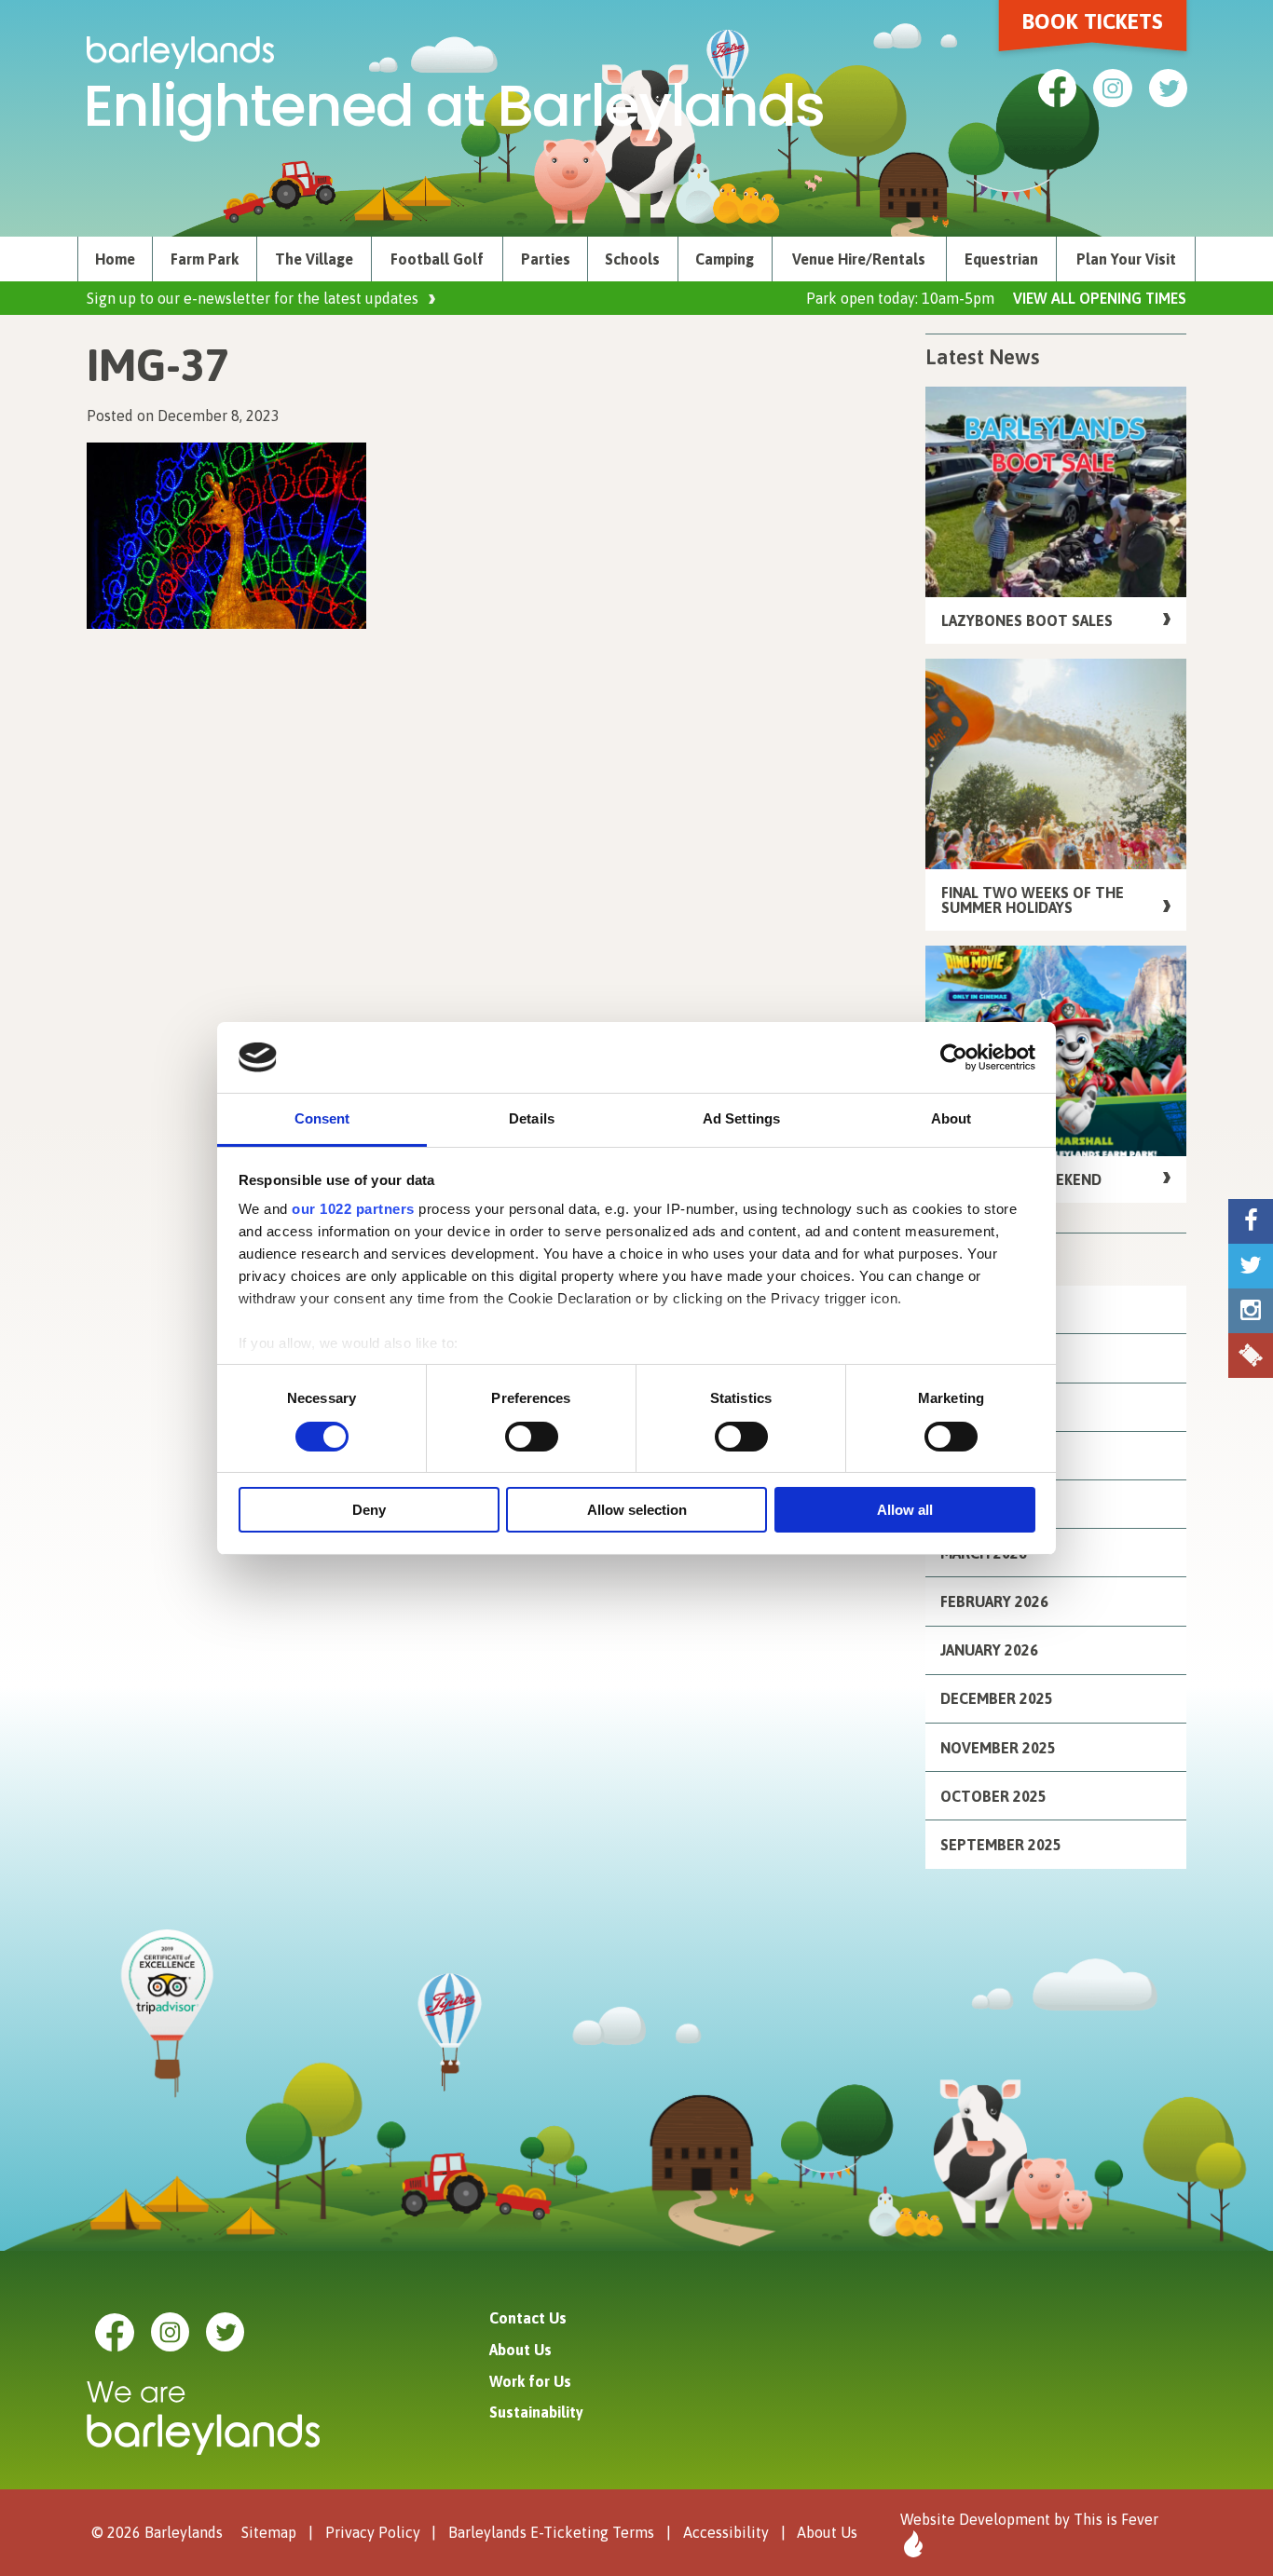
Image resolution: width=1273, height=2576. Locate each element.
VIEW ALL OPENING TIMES (1100, 298)
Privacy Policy (373, 2531)
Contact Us (528, 2318)
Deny (369, 1510)
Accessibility (726, 2531)
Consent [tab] (322, 1118)
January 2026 (989, 1650)
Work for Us (530, 2381)
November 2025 (998, 1748)
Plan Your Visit (1126, 259)
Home (115, 259)
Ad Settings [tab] (741, 1118)
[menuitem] (115, 259)
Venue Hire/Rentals (859, 259)
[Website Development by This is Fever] (911, 2544)
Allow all (905, 1510)
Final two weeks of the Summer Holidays (1033, 900)
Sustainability (536, 2412)
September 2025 (1001, 1845)
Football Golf (437, 259)
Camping (725, 259)
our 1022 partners (353, 1209)
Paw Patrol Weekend (1021, 1179)
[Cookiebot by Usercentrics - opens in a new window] (954, 1057)
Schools (632, 259)
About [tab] (951, 1118)
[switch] (532, 1437)
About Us (520, 2350)
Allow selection (637, 1510)
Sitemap (269, 2531)
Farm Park (205, 259)
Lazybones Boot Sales (1027, 620)
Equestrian (1001, 259)
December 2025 (997, 1698)
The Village (314, 259)
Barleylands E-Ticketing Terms (551, 2531)
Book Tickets (1093, 21)
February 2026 (994, 1601)
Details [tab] (532, 1118)
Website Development (975, 2519)
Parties (546, 259)
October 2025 (993, 1796)
